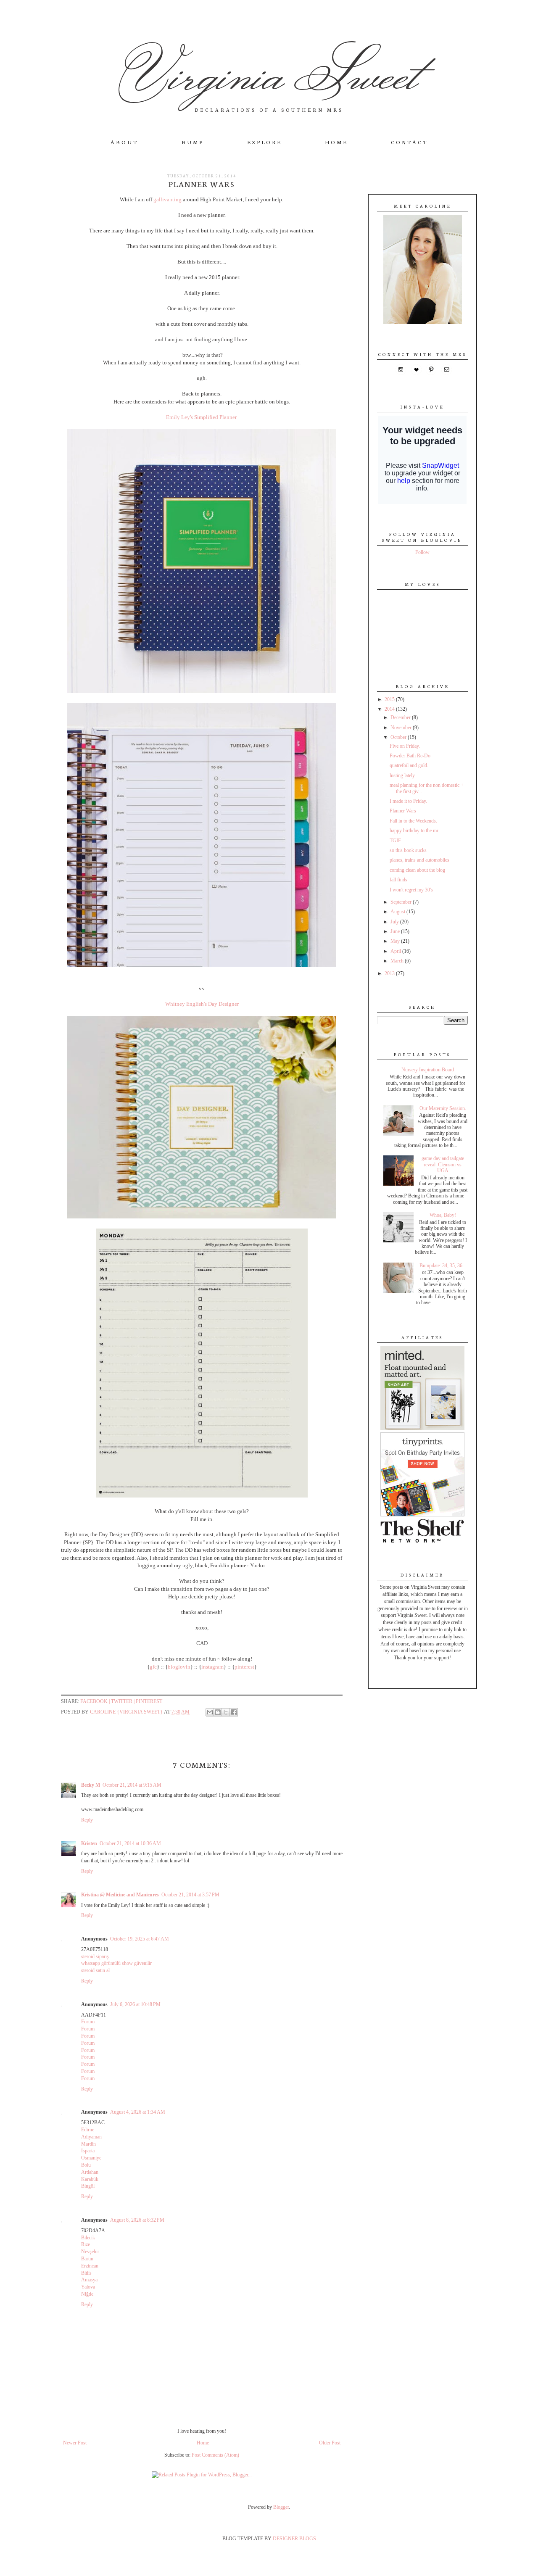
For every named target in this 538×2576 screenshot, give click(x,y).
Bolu (86, 2165)
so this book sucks (408, 850)
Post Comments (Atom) (215, 2455)
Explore (264, 142)
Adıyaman (91, 2137)
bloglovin (179, 1667)
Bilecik (88, 2238)
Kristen (89, 1843)
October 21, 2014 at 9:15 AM (132, 1785)
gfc (153, 1667)
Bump (193, 142)
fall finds (398, 880)
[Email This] (210, 1712)
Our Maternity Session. (443, 1108)
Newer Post (75, 2443)
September (402, 902)
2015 (390, 699)
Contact (409, 142)
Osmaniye (91, 2158)
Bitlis (86, 2273)
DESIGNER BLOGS (294, 2539)
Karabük (90, 2179)
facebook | (96, 1701)
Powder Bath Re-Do (410, 756)
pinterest (244, 1667)
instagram (212, 1667)
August (398, 912)
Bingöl (88, 2186)
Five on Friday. (405, 746)
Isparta (88, 2151)
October (399, 737)
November (402, 728)
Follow (422, 552)
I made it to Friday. (408, 801)
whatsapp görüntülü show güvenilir (116, 1963)
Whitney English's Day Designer (202, 1004)
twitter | (123, 1701)
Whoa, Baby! (443, 1215)
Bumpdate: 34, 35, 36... (443, 1266)
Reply (87, 1820)
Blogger (281, 2507)
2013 (390, 973)
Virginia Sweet (269, 72)
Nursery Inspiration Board (428, 1070)
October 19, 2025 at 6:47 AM (140, 1939)
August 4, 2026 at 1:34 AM (138, 2112)
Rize (86, 2244)
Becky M (91, 1785)
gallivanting (167, 199)
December (401, 717)
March (398, 961)
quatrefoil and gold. (409, 765)
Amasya (89, 2280)
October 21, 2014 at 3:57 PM (190, 1895)
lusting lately (402, 775)
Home (336, 142)
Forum (88, 2022)
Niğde (87, 2294)
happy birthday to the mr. (414, 831)
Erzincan (90, 2266)
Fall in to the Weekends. (413, 821)
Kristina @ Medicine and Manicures (120, 1895)
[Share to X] (226, 1712)
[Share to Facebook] (234, 1712)
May (396, 941)
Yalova (88, 2287)
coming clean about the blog (417, 870)
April (396, 951)
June (396, 931)
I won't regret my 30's (411, 890)
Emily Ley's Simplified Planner (202, 417)
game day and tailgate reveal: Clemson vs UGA (443, 1164)
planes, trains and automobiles (419, 860)
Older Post (330, 2443)
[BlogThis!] (218, 1712)
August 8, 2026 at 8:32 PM (137, 2220)
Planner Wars (403, 811)
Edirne (88, 2130)
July (395, 922)
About (124, 142)
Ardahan (90, 2172)
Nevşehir (90, 2252)
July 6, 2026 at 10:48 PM (135, 2004)
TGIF (395, 841)
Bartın (87, 2259)
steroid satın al (95, 1970)
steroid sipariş (95, 1956)
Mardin (88, 2144)
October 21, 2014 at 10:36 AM (130, 1843)
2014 (390, 709)
